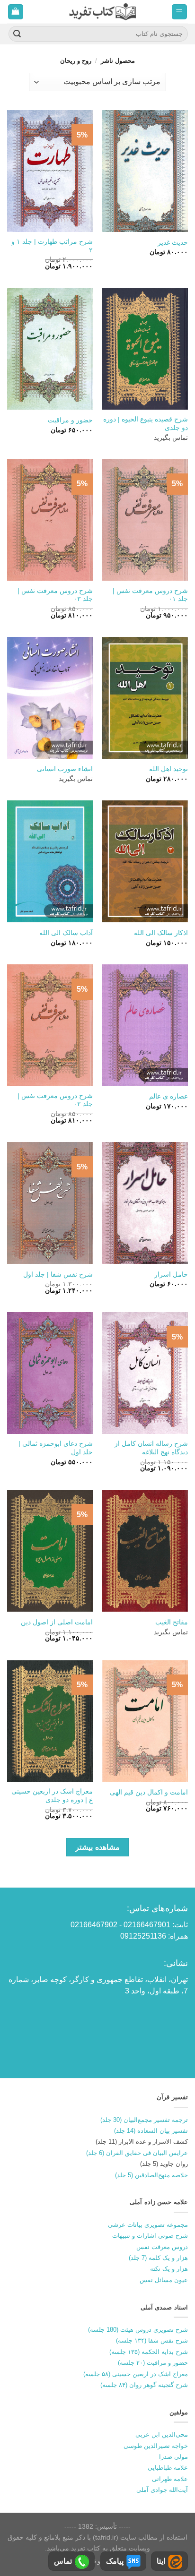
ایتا (161, 2561)
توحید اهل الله (168, 769)
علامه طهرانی (170, 2479)
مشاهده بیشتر (97, 1847)
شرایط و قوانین (100, 2561)
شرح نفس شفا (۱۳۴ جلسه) (152, 2340)
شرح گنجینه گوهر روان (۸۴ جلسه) (144, 2385)
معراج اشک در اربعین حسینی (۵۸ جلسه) (136, 2374)
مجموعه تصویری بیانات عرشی (148, 2225)
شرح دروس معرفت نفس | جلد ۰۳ (55, 595)
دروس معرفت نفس (162, 2247)
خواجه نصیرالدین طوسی (156, 2446)
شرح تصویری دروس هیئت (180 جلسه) (138, 2330)
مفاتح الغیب (172, 1622)
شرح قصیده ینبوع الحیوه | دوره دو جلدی (146, 424)
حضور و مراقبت (70, 420)
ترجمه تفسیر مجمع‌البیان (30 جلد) (144, 2120)
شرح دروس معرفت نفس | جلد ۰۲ (55, 1100)
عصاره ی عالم (168, 1096)
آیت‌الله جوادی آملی (162, 2490)
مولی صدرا (173, 2457)
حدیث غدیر (173, 243)
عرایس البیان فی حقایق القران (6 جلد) (137, 2153)
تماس (63, 2561)
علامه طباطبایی (168, 2468)
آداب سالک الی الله (66, 933)
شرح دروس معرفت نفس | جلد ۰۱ (150, 595)
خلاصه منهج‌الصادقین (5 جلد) (151, 2175)
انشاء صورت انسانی (65, 769)
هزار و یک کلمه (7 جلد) (158, 2258)
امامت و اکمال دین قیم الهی (149, 1792)
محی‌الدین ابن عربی (162, 2434)
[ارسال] (17, 34)
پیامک (115, 2561)
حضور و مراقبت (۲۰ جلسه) (153, 2363)
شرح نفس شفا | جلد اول (58, 1275)
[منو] (180, 12)
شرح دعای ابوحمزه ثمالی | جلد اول (56, 1448)
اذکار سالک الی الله (161, 933)
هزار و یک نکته (169, 2269)
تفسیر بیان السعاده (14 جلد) (151, 2131)
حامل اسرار (171, 1275)
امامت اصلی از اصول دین (57, 1622)
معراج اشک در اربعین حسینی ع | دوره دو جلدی (52, 1796)
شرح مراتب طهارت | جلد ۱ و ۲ (52, 246)
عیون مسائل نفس (164, 2280)
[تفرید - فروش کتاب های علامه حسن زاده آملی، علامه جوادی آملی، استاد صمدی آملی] (102, 12)
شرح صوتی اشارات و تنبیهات (150, 2236)
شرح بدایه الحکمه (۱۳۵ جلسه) (149, 2352)
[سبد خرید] (16, 12)
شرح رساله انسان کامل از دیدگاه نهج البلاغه (151, 1448)
